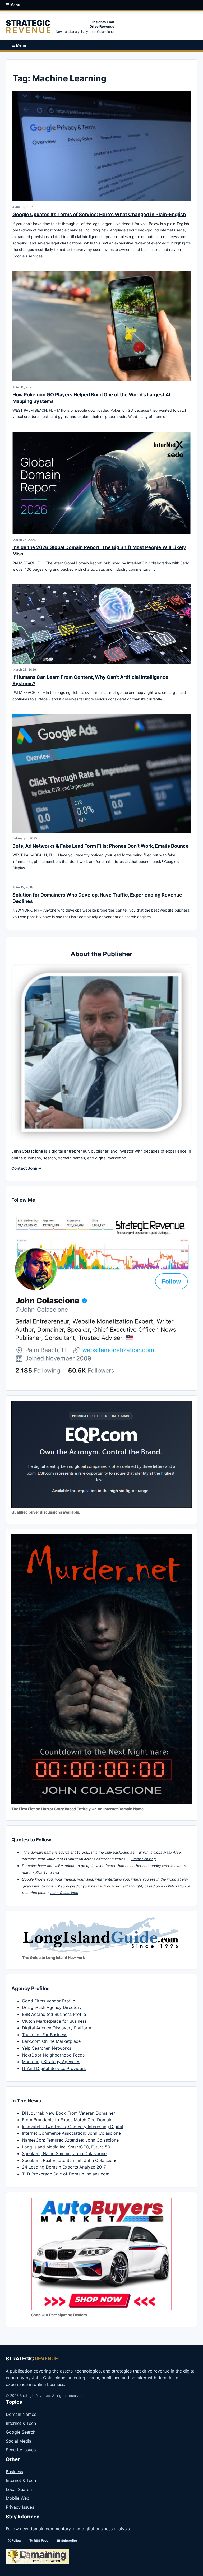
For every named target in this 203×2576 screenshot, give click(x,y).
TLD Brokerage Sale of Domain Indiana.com (66, 2174)
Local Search (19, 2489)
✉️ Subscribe (67, 2540)
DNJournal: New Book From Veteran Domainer (68, 2113)
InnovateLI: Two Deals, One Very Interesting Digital (73, 2127)
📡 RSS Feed (39, 2540)
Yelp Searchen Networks (47, 2048)
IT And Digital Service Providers (54, 2068)
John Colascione (64, 1893)
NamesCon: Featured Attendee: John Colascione (70, 2140)
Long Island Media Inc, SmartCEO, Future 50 (66, 2147)
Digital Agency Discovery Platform (57, 2028)
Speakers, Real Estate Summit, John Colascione (70, 2160)
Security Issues (21, 2450)
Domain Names (21, 2414)
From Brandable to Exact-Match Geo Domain (67, 2120)
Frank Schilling (144, 1859)
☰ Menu (13, 5)
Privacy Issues (20, 2507)
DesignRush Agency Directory (52, 2007)
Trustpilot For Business (45, 2035)
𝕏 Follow (15, 2540)
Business (14, 2472)
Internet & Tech (21, 2423)
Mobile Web (18, 2498)
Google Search (21, 2432)
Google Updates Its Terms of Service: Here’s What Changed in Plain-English (99, 214)
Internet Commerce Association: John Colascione (71, 2133)
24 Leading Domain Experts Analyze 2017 (64, 2167)
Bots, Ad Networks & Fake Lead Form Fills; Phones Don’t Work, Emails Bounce (101, 846)
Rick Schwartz (47, 1872)
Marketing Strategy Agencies (51, 2062)
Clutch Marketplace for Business (54, 2021)
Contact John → (27, 1168)
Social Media (19, 2441)
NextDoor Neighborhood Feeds (53, 2055)
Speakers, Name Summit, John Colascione (64, 2153)
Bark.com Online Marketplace (51, 2041)
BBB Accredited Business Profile (54, 2014)
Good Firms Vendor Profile (49, 2001)
